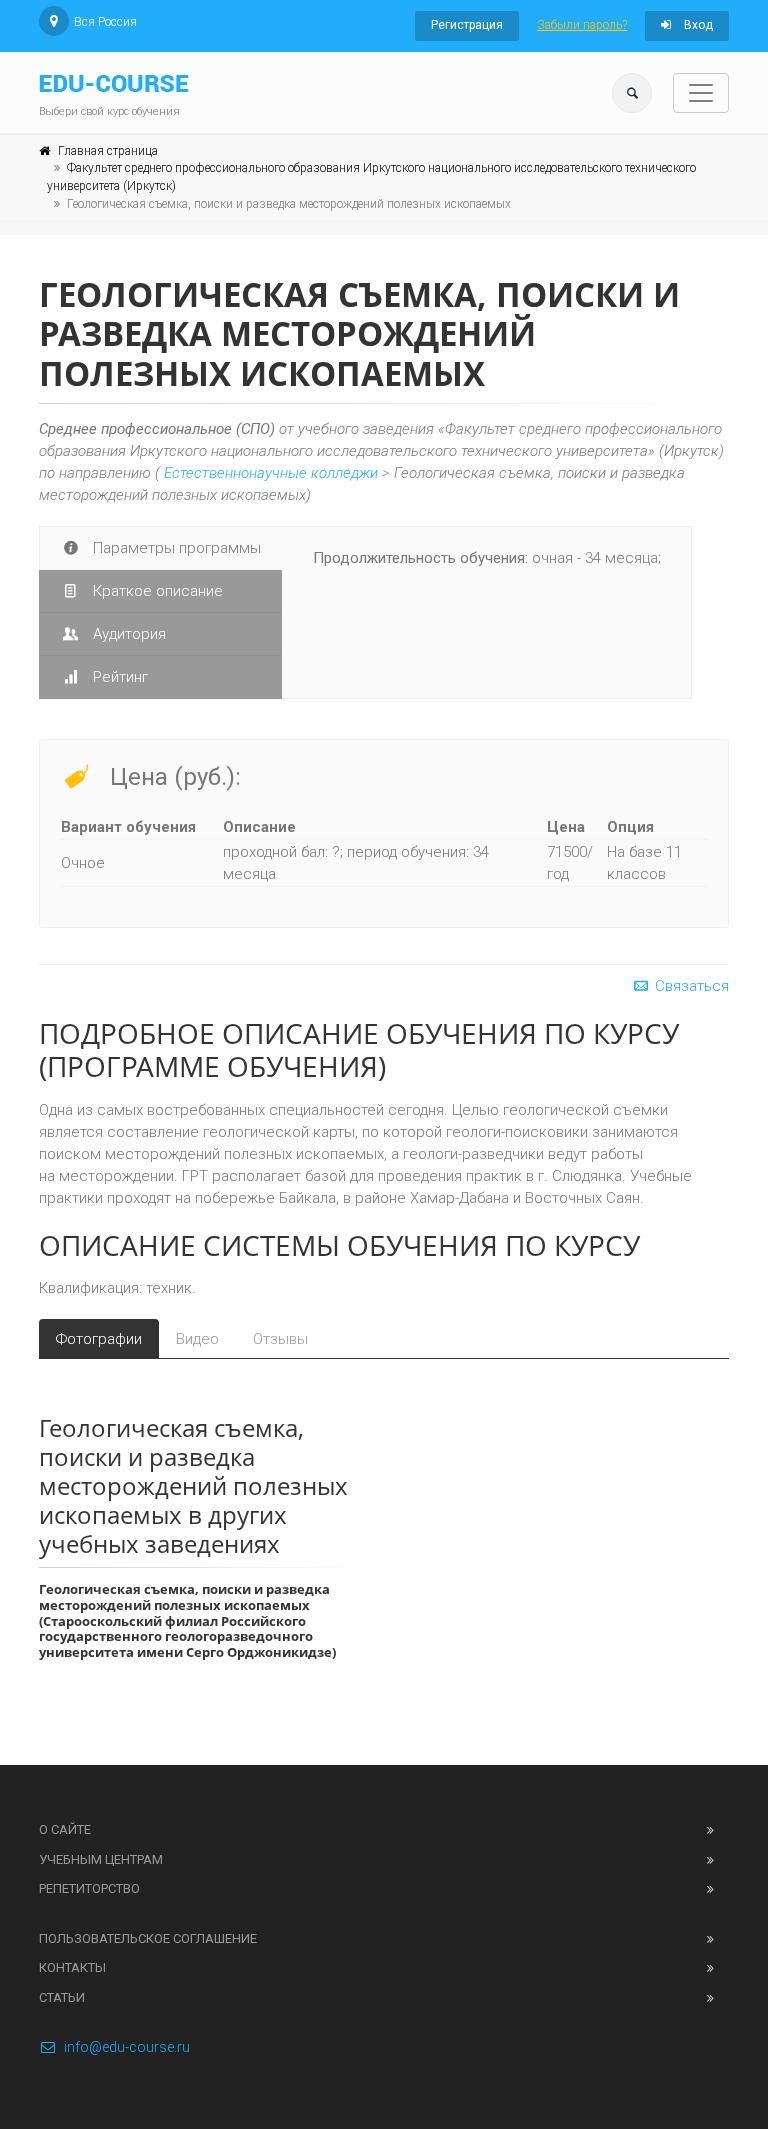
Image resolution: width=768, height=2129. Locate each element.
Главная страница (108, 151)
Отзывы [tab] (280, 1339)
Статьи (62, 1997)
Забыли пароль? (582, 25)
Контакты (72, 1967)
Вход (697, 25)
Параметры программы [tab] (175, 548)
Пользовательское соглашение (148, 1938)
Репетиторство (89, 1888)
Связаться (690, 986)
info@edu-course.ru (127, 2047)
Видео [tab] (197, 1339)
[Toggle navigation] (701, 93)
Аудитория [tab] (127, 634)
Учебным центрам (101, 1859)
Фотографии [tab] (99, 1339)
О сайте (65, 1829)
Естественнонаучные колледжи (271, 473)
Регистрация (467, 25)
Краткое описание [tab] (156, 591)
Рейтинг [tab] (118, 677)
